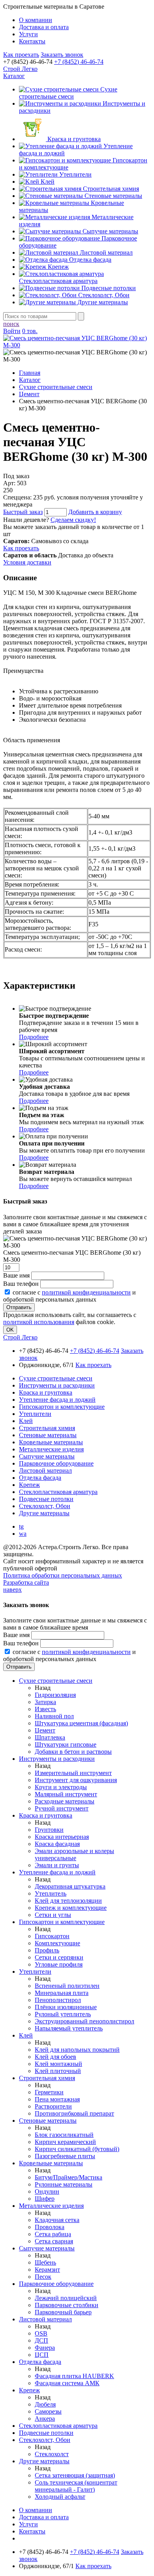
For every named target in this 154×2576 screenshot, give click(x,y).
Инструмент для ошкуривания (76, 1780)
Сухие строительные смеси (68, 93)
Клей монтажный (58, 2064)
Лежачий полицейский (66, 2298)
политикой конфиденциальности (86, 1292)
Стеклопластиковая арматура (58, 281)
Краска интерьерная (62, 1837)
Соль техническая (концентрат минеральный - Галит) (76, 2486)
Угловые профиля (59, 1964)
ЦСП (42, 2355)
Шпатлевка (50, 1737)
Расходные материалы (65, 1801)
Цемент (45, 1730)
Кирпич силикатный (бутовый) (77, 2149)
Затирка (45, 1702)
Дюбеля (45, 2404)
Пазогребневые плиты (65, 2156)
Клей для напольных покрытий (77, 2050)
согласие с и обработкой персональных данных (69, 1296)
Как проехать (21, 55)
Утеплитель (51, 1893)
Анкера (45, 2419)
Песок (43, 2277)
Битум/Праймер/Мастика (69, 2177)
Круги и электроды (61, 1787)
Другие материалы (102, 302)
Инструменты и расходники (57, 1385)
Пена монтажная (57, 2099)
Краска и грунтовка (73, 139)
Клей (47, 182)
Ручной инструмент (62, 1808)
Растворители (53, 2106)
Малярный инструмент (66, 1794)
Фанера (45, 2348)
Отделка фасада (89, 260)
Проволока (50, 2227)
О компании (36, 20)
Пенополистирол (58, 2000)
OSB (41, 2333)
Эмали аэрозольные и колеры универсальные (74, 1854)
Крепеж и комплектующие (71, 1908)
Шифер (45, 2199)
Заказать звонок (62, 55)
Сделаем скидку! (73, 520)
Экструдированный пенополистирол (85, 2021)
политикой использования (39, 1322)
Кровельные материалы (51, 1442)
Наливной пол (54, 1716)
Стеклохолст (52, 2454)
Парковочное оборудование (56, 1463)
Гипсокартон (52, 1936)
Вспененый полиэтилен (67, 1986)
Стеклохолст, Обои (103, 295)
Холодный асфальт (60, 2497)
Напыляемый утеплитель (69, 2028)
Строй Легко (20, 69)
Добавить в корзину (95, 512)
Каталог (14, 76)
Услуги (28, 34)
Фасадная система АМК (67, 2383)
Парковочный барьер (63, 2312)
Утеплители (75, 174)
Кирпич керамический (65, 2142)
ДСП (41, 2340)
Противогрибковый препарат (74, 2113)
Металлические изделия (51, 1449)
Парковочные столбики (67, 2305)
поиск (11, 324)
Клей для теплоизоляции (68, 1901)
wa (23, 1534)
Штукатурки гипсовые (66, 1744)
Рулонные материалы (64, 2184)
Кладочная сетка (57, 2220)
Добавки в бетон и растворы (73, 1752)
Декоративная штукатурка (70, 1886)
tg (21, 1526)
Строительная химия (110, 189)
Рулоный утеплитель (63, 2014)
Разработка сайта (26, 1582)
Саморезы (48, 2411)
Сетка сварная (54, 2241)
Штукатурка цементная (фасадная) (81, 1723)
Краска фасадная (57, 1844)
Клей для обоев (55, 2057)
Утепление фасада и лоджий (57, 1400)
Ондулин (47, 2191)
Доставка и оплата (44, 27)
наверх (12, 1590)
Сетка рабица (53, 2234)
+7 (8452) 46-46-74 (79, 62)
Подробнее (34, 1037)
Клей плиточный (58, 2071)
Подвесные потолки (108, 288)
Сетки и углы (53, 1915)
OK (10, 1330)
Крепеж (57, 267)
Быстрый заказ (23, 512)
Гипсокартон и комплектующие (62, 1407)
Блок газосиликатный (64, 2135)
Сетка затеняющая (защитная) (75, 2475)
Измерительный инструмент (73, 1773)
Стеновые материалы (113, 196)
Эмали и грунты (57, 1865)
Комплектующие (57, 1943)
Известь (45, 1709)
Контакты (32, 41)
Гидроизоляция (55, 1695)
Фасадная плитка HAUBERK (74, 2376)
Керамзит (47, 2270)
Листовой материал (105, 252)
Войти (12, 331)
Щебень (45, 2262)
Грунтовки (49, 1830)
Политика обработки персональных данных (63, 1575)
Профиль (47, 1950)
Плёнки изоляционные (66, 2007)
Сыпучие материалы (110, 231)
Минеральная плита (62, 1993)
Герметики (49, 2092)
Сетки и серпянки (59, 1957)
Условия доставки (27, 562)
